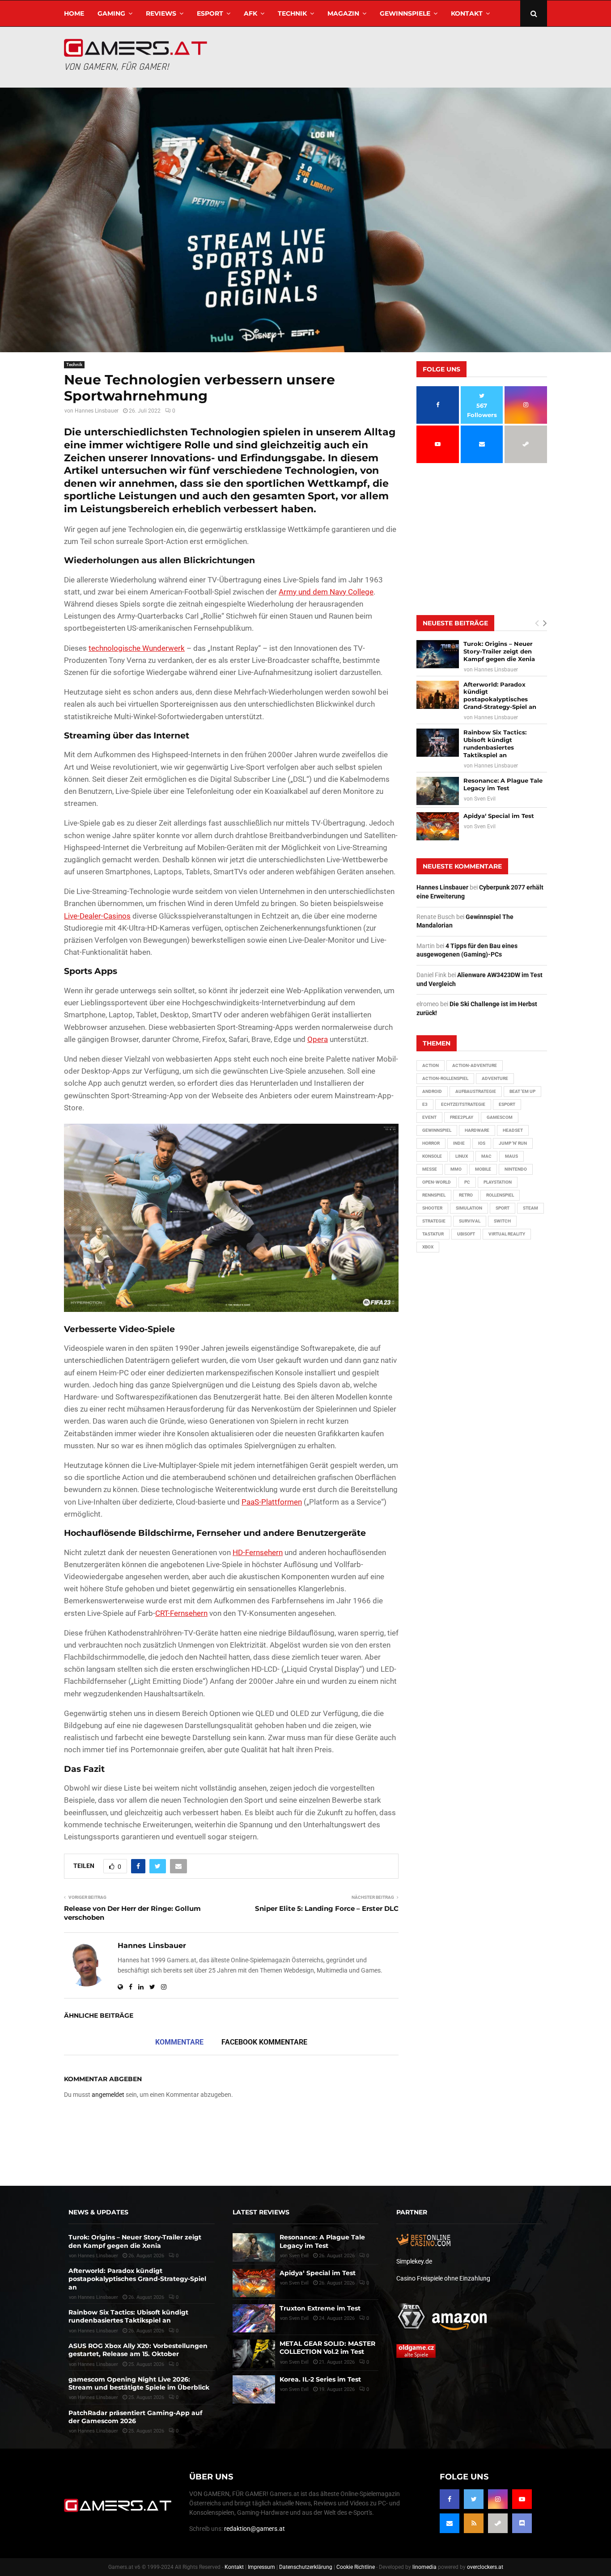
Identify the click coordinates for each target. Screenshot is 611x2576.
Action (431, 1065)
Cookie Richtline (356, 2567)
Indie (459, 1143)
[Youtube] (522, 2499)
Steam (530, 1208)
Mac (486, 1156)
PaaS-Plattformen (272, 1502)
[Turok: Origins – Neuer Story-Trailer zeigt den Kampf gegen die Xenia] (438, 654)
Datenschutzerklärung (306, 2567)
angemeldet (108, 2095)
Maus (511, 1156)
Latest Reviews (261, 2212)
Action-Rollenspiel (445, 1078)
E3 (425, 1104)
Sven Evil (485, 799)
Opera (318, 1039)
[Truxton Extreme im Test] (254, 2318)
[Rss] (474, 2523)
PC (467, 1182)
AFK (250, 13)
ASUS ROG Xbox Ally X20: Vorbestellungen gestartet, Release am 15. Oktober (138, 2350)
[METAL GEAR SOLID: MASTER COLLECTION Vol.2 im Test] (254, 2354)
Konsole (432, 1156)
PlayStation (498, 1182)
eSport (210, 13)
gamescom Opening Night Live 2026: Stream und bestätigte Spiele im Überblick (139, 2383)
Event (429, 1117)
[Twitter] (474, 2499)
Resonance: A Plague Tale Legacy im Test (503, 784)
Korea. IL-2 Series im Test (320, 2379)
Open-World (437, 1182)
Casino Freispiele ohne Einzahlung (443, 2278)
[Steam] (498, 2523)
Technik (292, 13)
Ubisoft (466, 1234)
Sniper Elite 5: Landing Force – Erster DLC (327, 1908)
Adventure (495, 1078)
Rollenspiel (500, 1195)
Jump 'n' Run (513, 1143)
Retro (466, 1195)
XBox (428, 1247)
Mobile (483, 1169)
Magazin (343, 13)
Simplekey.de (414, 2261)
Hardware (477, 1130)
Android (432, 1091)
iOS (482, 1143)
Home (74, 13)
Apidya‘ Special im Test (499, 816)
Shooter (432, 1208)
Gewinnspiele (405, 13)
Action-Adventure (475, 1065)
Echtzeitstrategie (463, 1104)
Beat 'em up (522, 1091)
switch (502, 1221)
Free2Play (462, 1117)
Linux (462, 1156)
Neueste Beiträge (455, 623)
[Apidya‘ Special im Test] (438, 826)
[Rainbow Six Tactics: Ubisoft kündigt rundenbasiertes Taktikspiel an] (438, 743)
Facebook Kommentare (264, 2042)
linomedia (424, 2567)
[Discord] (522, 2523)
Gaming (111, 13)
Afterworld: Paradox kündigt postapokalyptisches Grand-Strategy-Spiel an (500, 696)
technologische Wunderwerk (137, 648)
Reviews (161, 13)
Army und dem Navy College (326, 592)
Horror (431, 1143)
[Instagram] (498, 2499)
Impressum (261, 2567)
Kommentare (179, 2042)
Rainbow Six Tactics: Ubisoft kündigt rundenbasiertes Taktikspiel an (495, 744)
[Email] (450, 2523)
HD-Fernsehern (258, 1552)
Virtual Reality (507, 1234)
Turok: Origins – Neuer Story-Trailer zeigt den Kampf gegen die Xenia (499, 651)
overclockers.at (485, 2567)
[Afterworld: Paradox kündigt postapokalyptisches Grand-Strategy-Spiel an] (438, 695)
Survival (470, 1221)
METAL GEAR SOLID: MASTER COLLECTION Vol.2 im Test (327, 2348)
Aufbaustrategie (476, 1091)
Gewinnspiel (437, 1130)
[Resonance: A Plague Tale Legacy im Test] (438, 791)
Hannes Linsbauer (97, 411)
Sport (503, 1208)
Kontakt (467, 13)
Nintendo (516, 1169)
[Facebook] (450, 2499)
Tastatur (433, 1234)
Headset (513, 1130)
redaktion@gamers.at (255, 2529)
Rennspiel (434, 1195)
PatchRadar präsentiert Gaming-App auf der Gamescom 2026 (135, 2417)
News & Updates (98, 2212)
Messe (430, 1169)
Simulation (469, 1208)
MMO (456, 1169)
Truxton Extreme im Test (320, 2308)
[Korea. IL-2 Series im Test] (254, 2389)
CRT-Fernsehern (181, 1613)
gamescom (500, 1117)
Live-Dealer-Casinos (97, 916)
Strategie (434, 1221)
